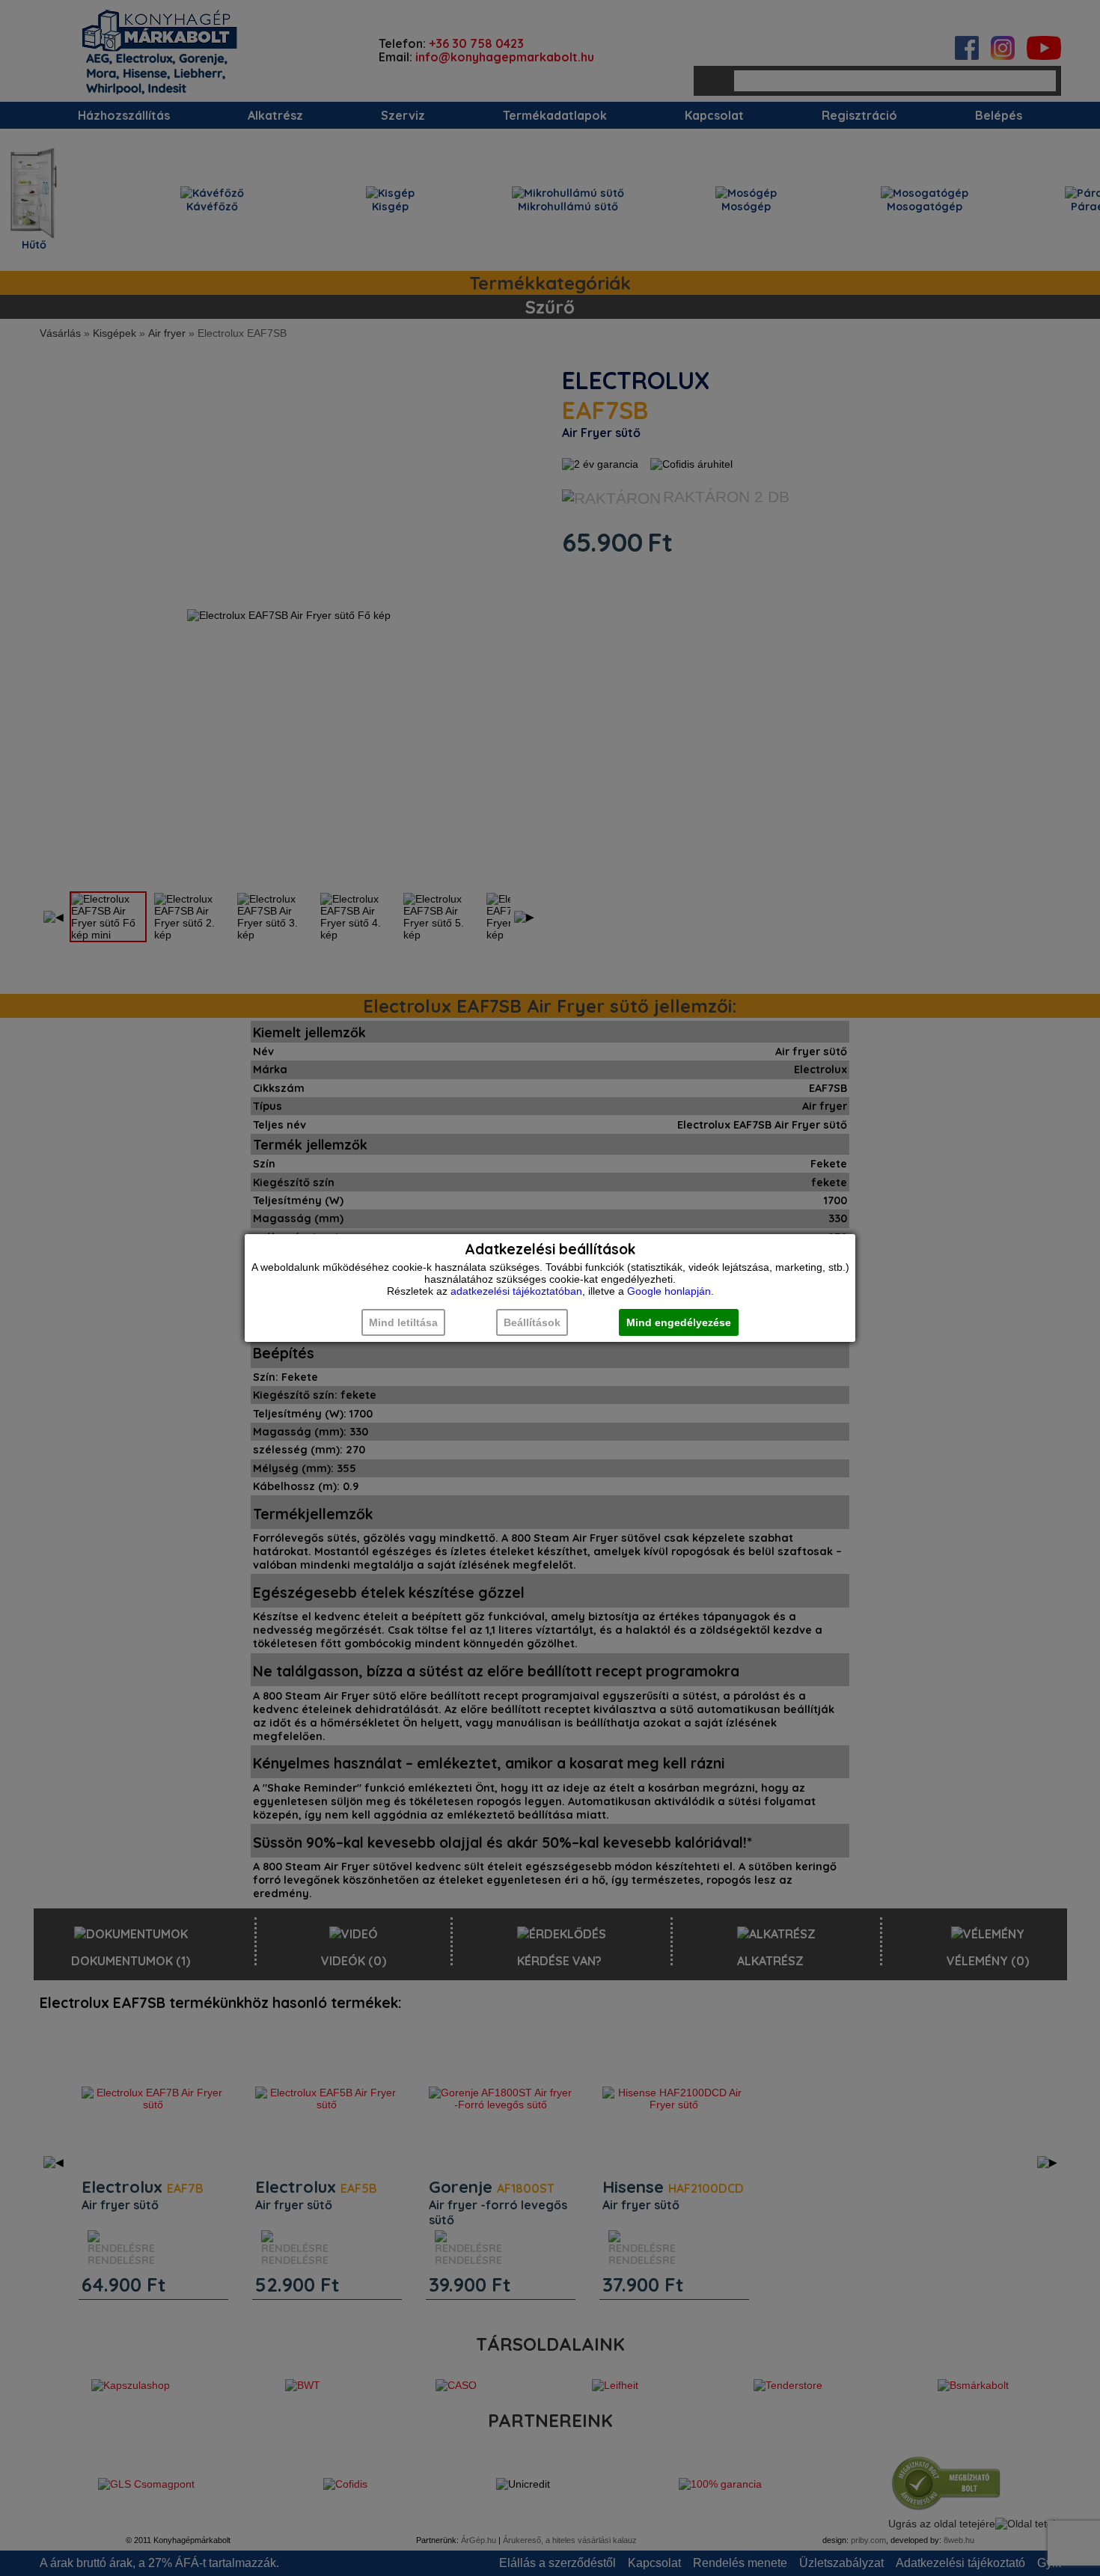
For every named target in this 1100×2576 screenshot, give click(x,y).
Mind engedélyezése (679, 1322)
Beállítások (532, 1322)
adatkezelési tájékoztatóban (516, 1291)
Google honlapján (669, 1291)
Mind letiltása (403, 1322)
